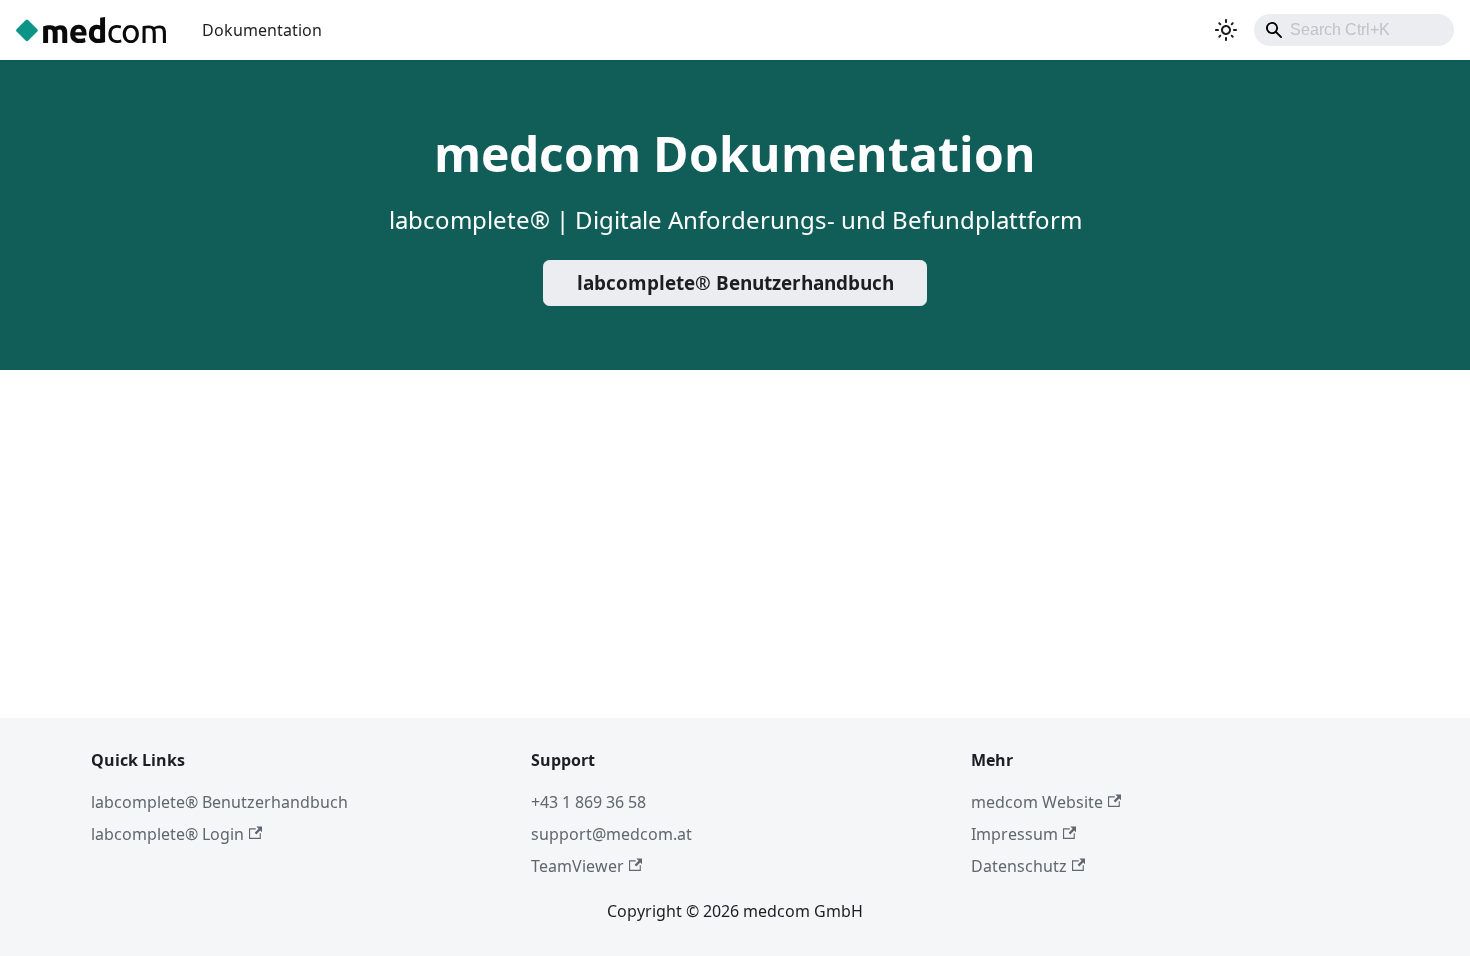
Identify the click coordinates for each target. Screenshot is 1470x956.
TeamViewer (577, 866)
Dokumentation (262, 30)
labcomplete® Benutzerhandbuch (735, 283)
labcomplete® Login (167, 834)
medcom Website (1037, 802)
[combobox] (1354, 30)
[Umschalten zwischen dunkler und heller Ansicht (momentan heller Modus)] (1226, 30)
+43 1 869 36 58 (588, 802)
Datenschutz (1019, 866)
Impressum (1014, 834)
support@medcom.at (611, 834)
